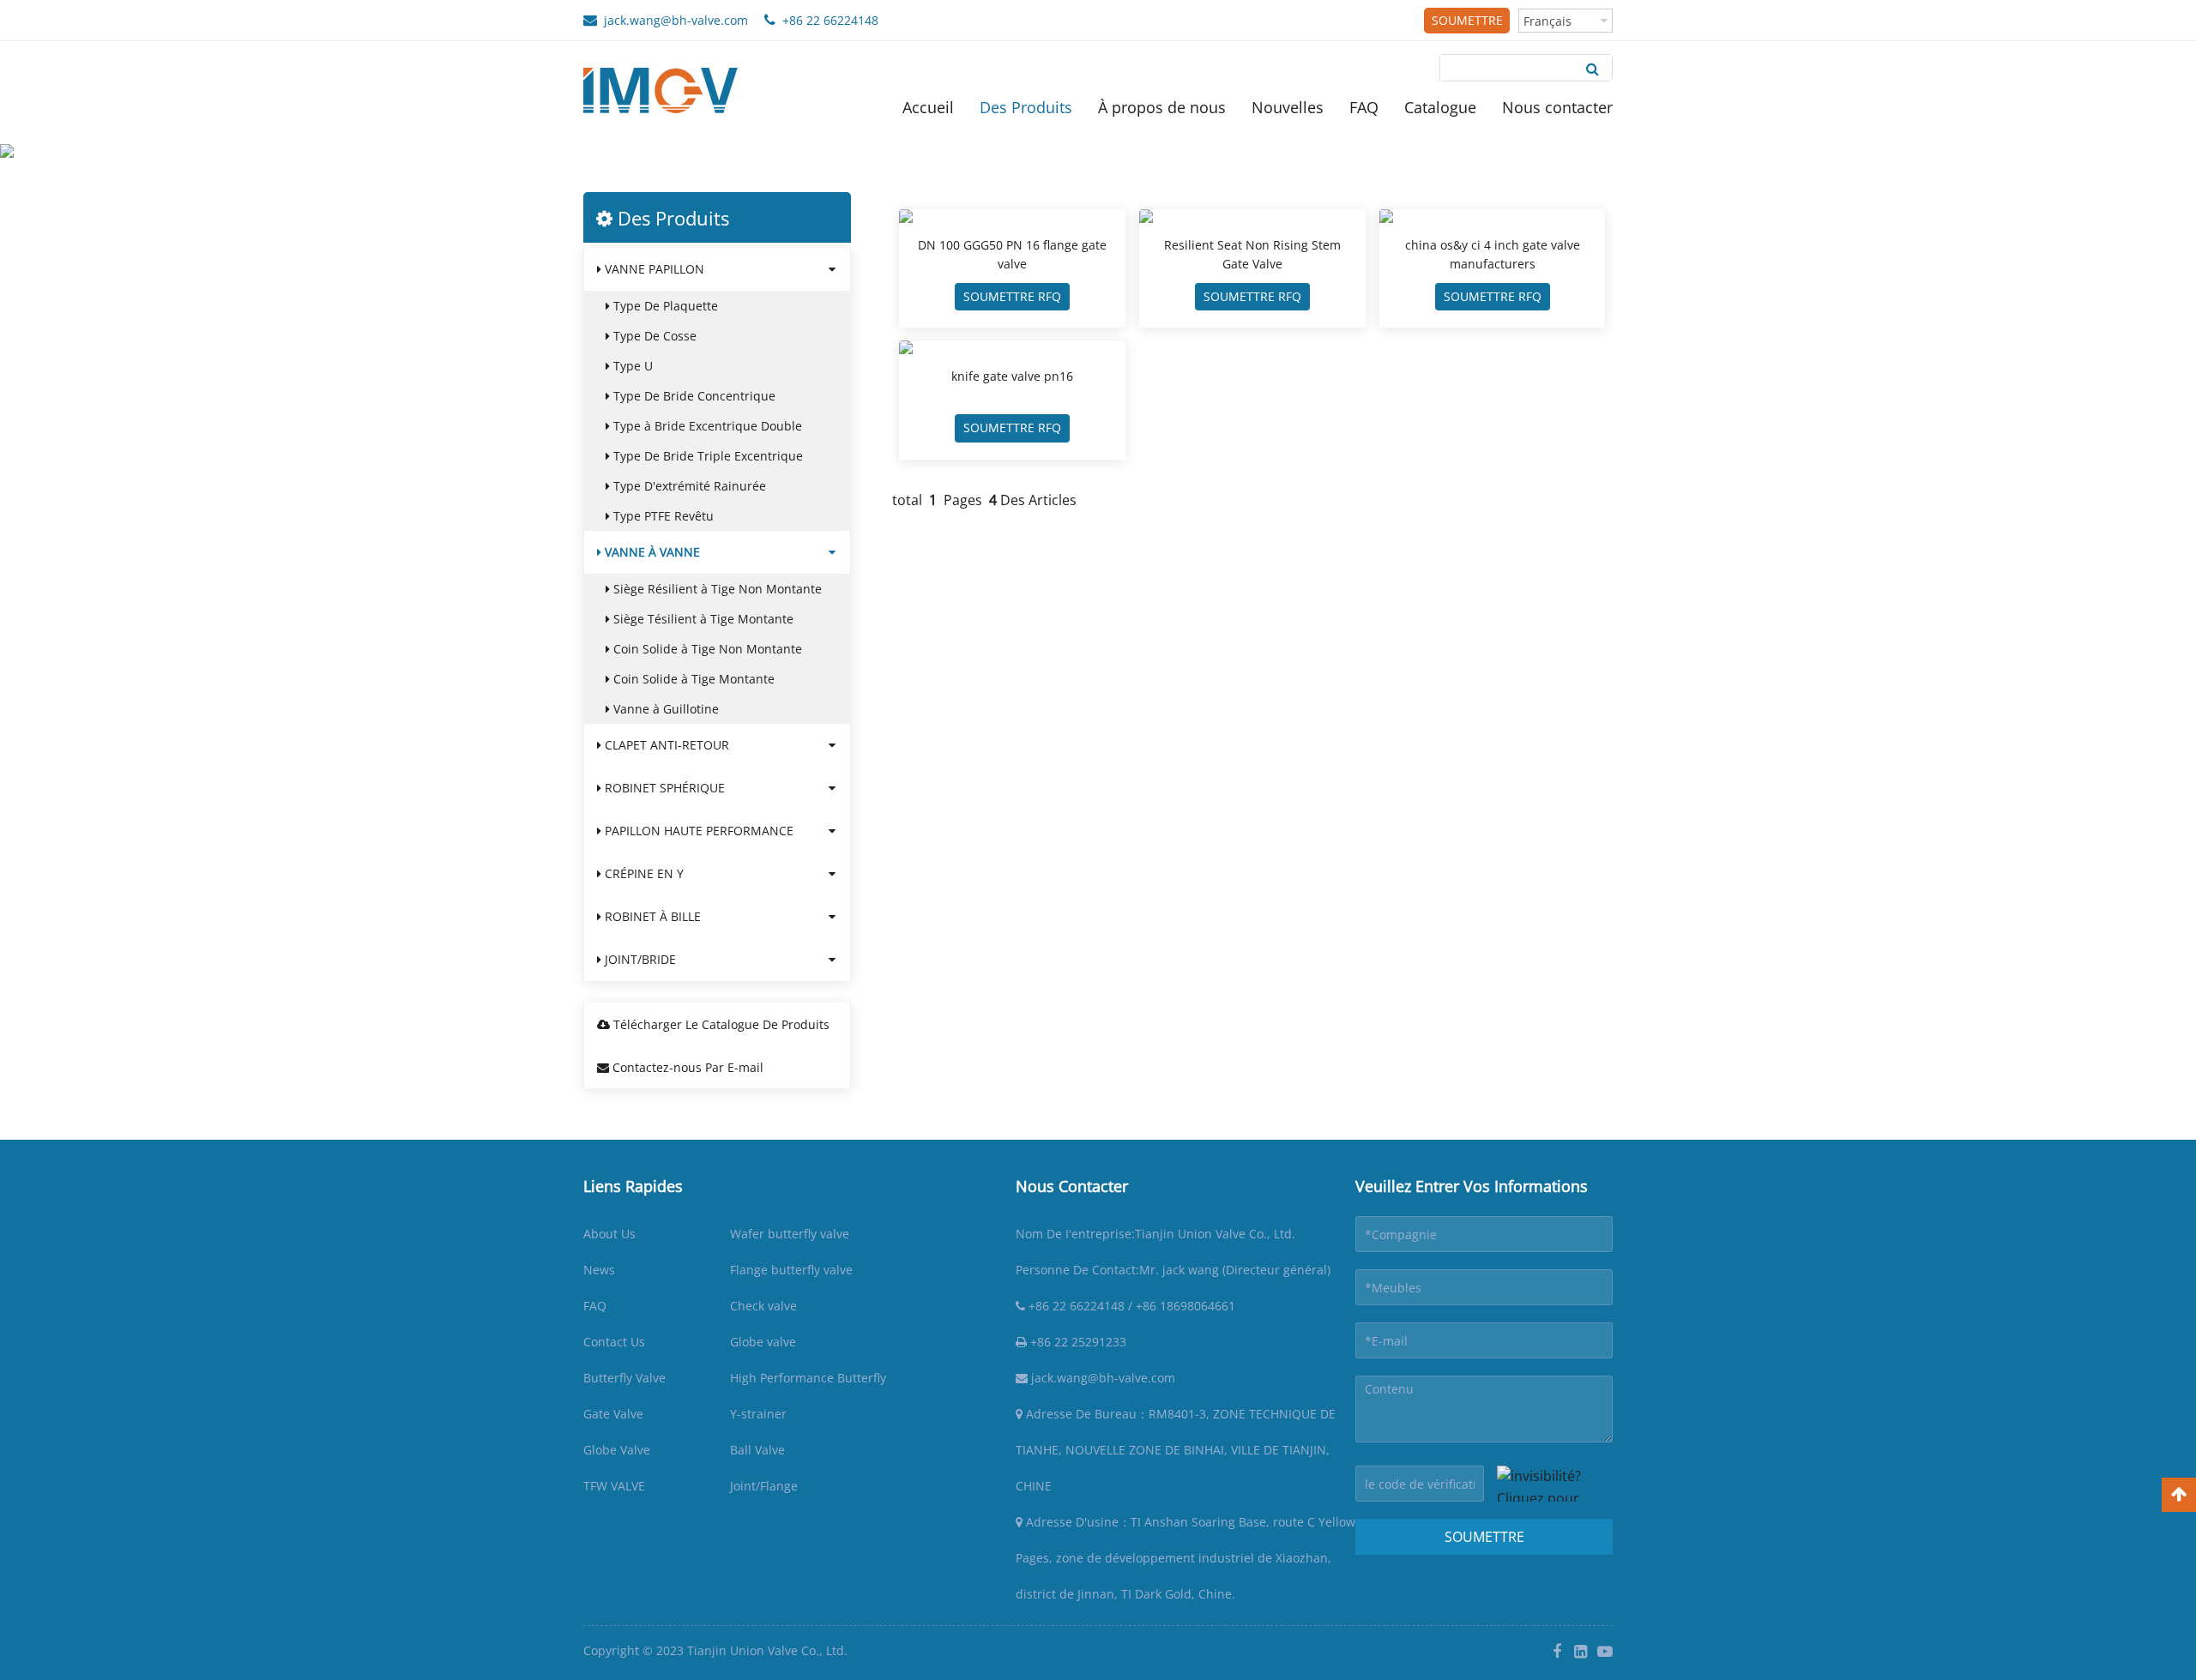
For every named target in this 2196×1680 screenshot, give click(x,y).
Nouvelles (1288, 107)
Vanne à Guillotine (664, 709)
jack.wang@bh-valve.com (673, 20)
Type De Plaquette (664, 306)
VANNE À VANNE (772, 179)
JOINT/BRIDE (639, 959)
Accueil (928, 107)
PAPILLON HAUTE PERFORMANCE (697, 831)
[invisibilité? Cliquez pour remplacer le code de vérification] (1555, 1484)
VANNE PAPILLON (653, 269)
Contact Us (614, 1342)
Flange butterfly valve (791, 1270)
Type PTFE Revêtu (662, 516)
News (599, 1270)
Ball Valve (757, 1450)
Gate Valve (613, 1414)
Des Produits (1026, 107)
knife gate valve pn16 (1012, 376)
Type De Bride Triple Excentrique (706, 456)
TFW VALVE (614, 1486)
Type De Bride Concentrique (693, 396)
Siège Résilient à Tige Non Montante (716, 589)
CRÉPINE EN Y (643, 873)
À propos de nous (1162, 107)
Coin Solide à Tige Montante (692, 679)
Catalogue (1440, 107)
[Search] (1593, 68)
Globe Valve (617, 1450)
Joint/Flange (764, 1486)
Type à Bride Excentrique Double (706, 426)
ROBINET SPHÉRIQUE (663, 788)
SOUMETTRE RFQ (1467, 23)
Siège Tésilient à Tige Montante (702, 619)
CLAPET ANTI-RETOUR (665, 745)
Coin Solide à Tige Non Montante (706, 649)
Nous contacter (1557, 107)
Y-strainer (758, 1414)
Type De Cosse (653, 336)
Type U (631, 366)
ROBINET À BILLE (651, 916)
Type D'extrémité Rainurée (688, 486)
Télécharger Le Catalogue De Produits (720, 1024)
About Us (609, 1234)
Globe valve (763, 1342)
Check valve (763, 1306)
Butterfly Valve (624, 1378)
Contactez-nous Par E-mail (686, 1067)
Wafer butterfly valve (790, 1234)
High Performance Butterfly (808, 1378)
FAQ (1364, 107)
